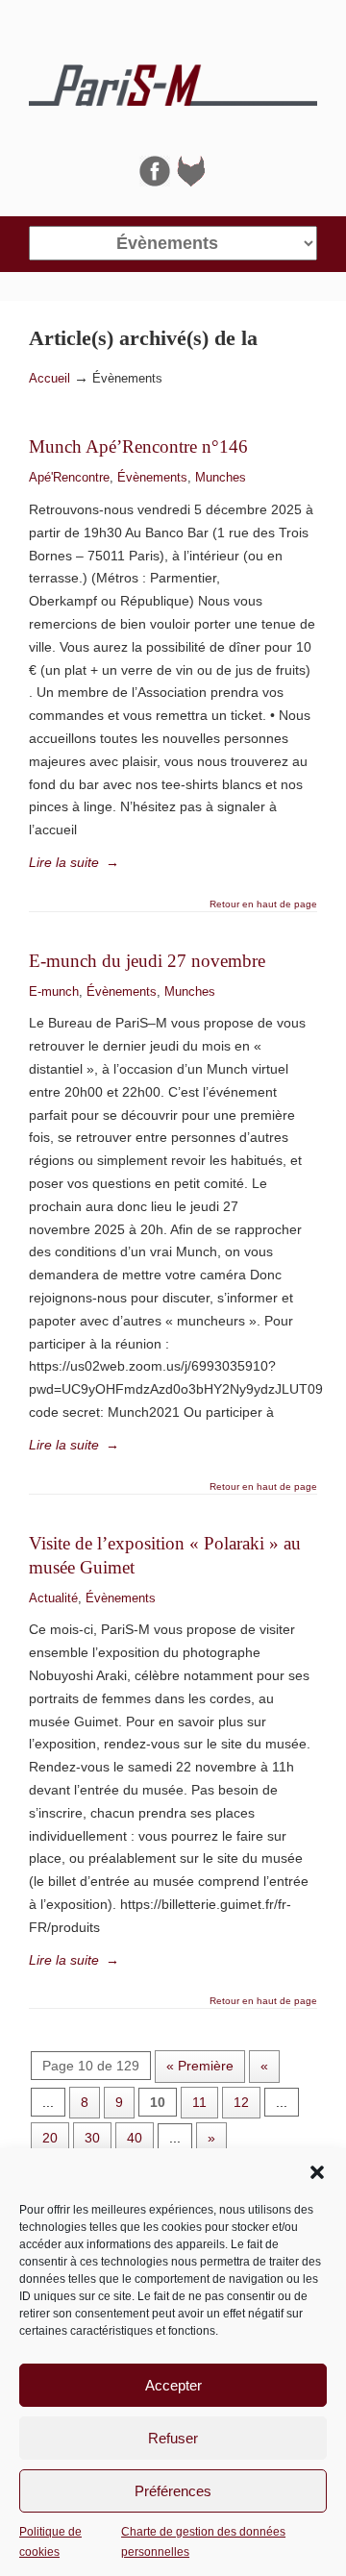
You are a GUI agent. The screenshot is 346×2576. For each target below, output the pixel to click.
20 (50, 2138)
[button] (317, 2172)
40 (135, 2138)
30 (92, 2138)
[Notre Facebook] (155, 182)
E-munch (54, 991)
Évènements (152, 477)
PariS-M (173, 78)
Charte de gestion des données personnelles (203, 2541)
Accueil (49, 379)
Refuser (173, 2438)
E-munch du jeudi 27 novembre (147, 961)
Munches (221, 477)
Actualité (53, 1598)
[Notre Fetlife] (191, 182)
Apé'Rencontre (69, 477)
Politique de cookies (50, 2541)
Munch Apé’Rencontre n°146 (138, 446)
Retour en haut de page (263, 904)
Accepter (173, 2385)
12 (241, 2102)
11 (199, 2102)
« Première (200, 2066)
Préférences (173, 2491)
